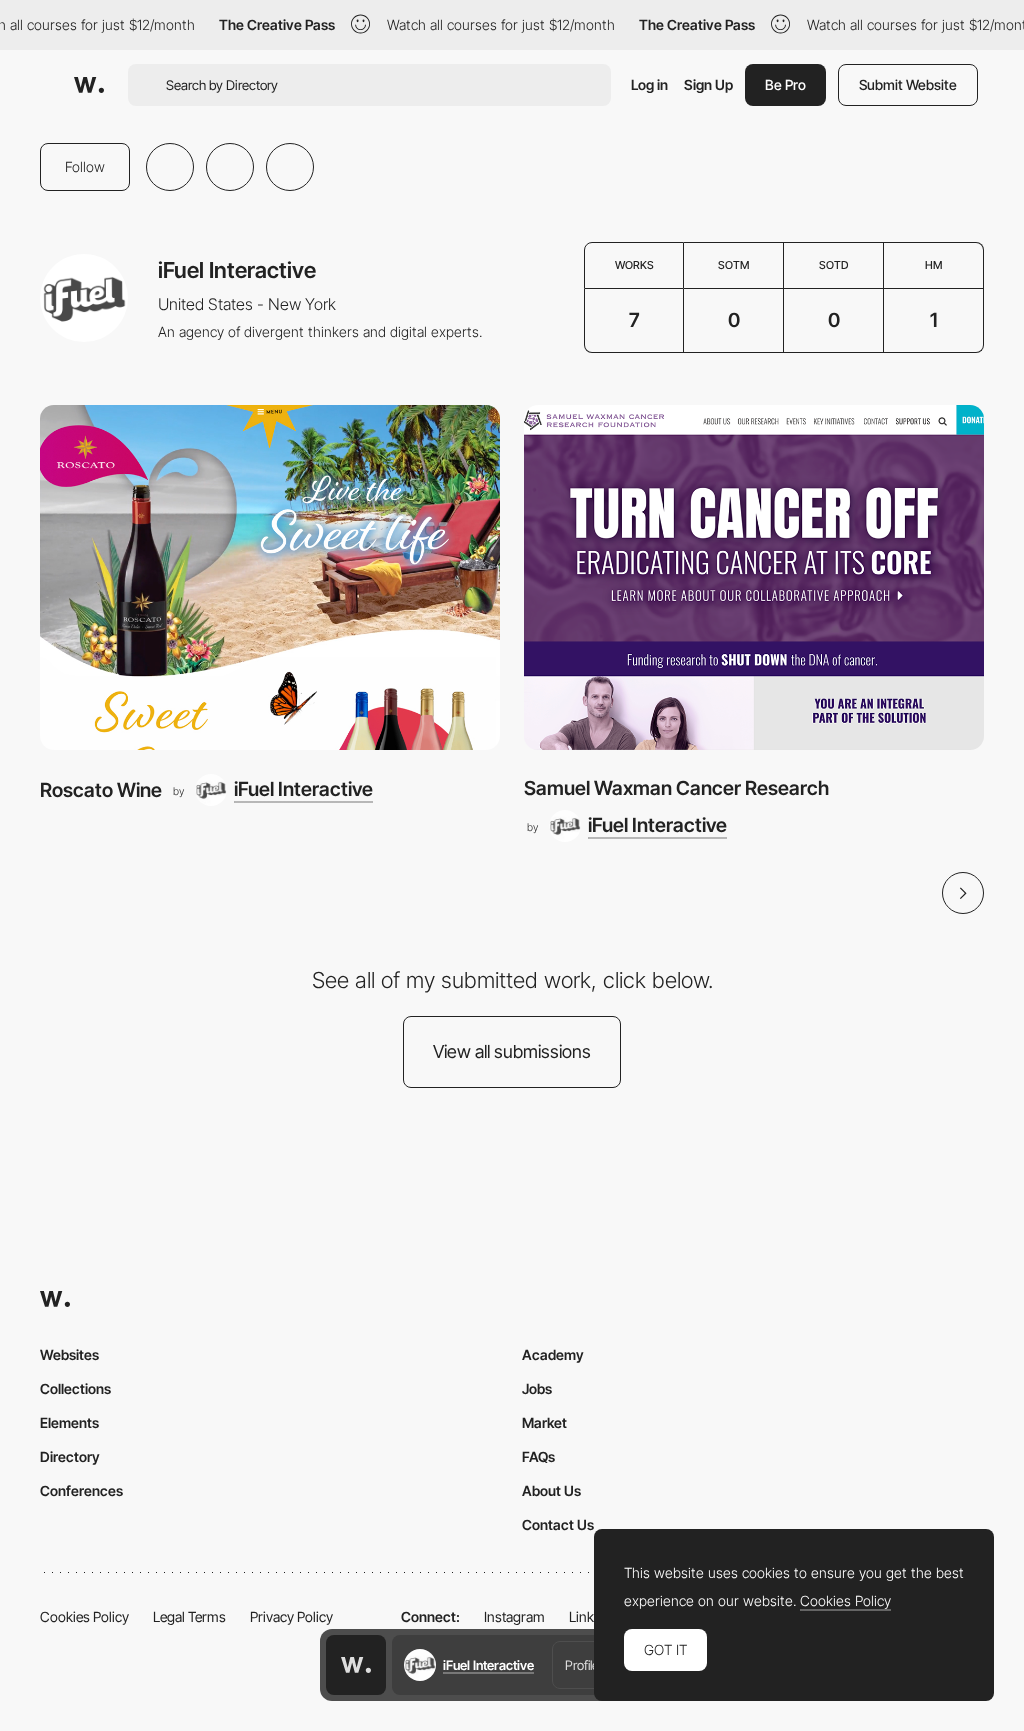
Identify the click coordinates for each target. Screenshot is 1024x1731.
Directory (70, 1456)
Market (544, 1422)
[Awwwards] (89, 85)
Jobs (537, 1388)
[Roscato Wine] (270, 577)
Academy (553, 1354)
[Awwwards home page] (356, 1665)
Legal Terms (189, 1616)
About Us (551, 1490)
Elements (69, 1422)
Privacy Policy (291, 1616)
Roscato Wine (101, 790)
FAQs (538, 1456)
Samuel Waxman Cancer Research (676, 788)
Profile (582, 1665)
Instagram (514, 1616)
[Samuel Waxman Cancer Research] (754, 577)
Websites (69, 1354)
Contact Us (558, 1524)
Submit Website (908, 84)
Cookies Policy (84, 1616)
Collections (75, 1388)
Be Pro (785, 84)
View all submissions (512, 1051)
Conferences (81, 1490)
